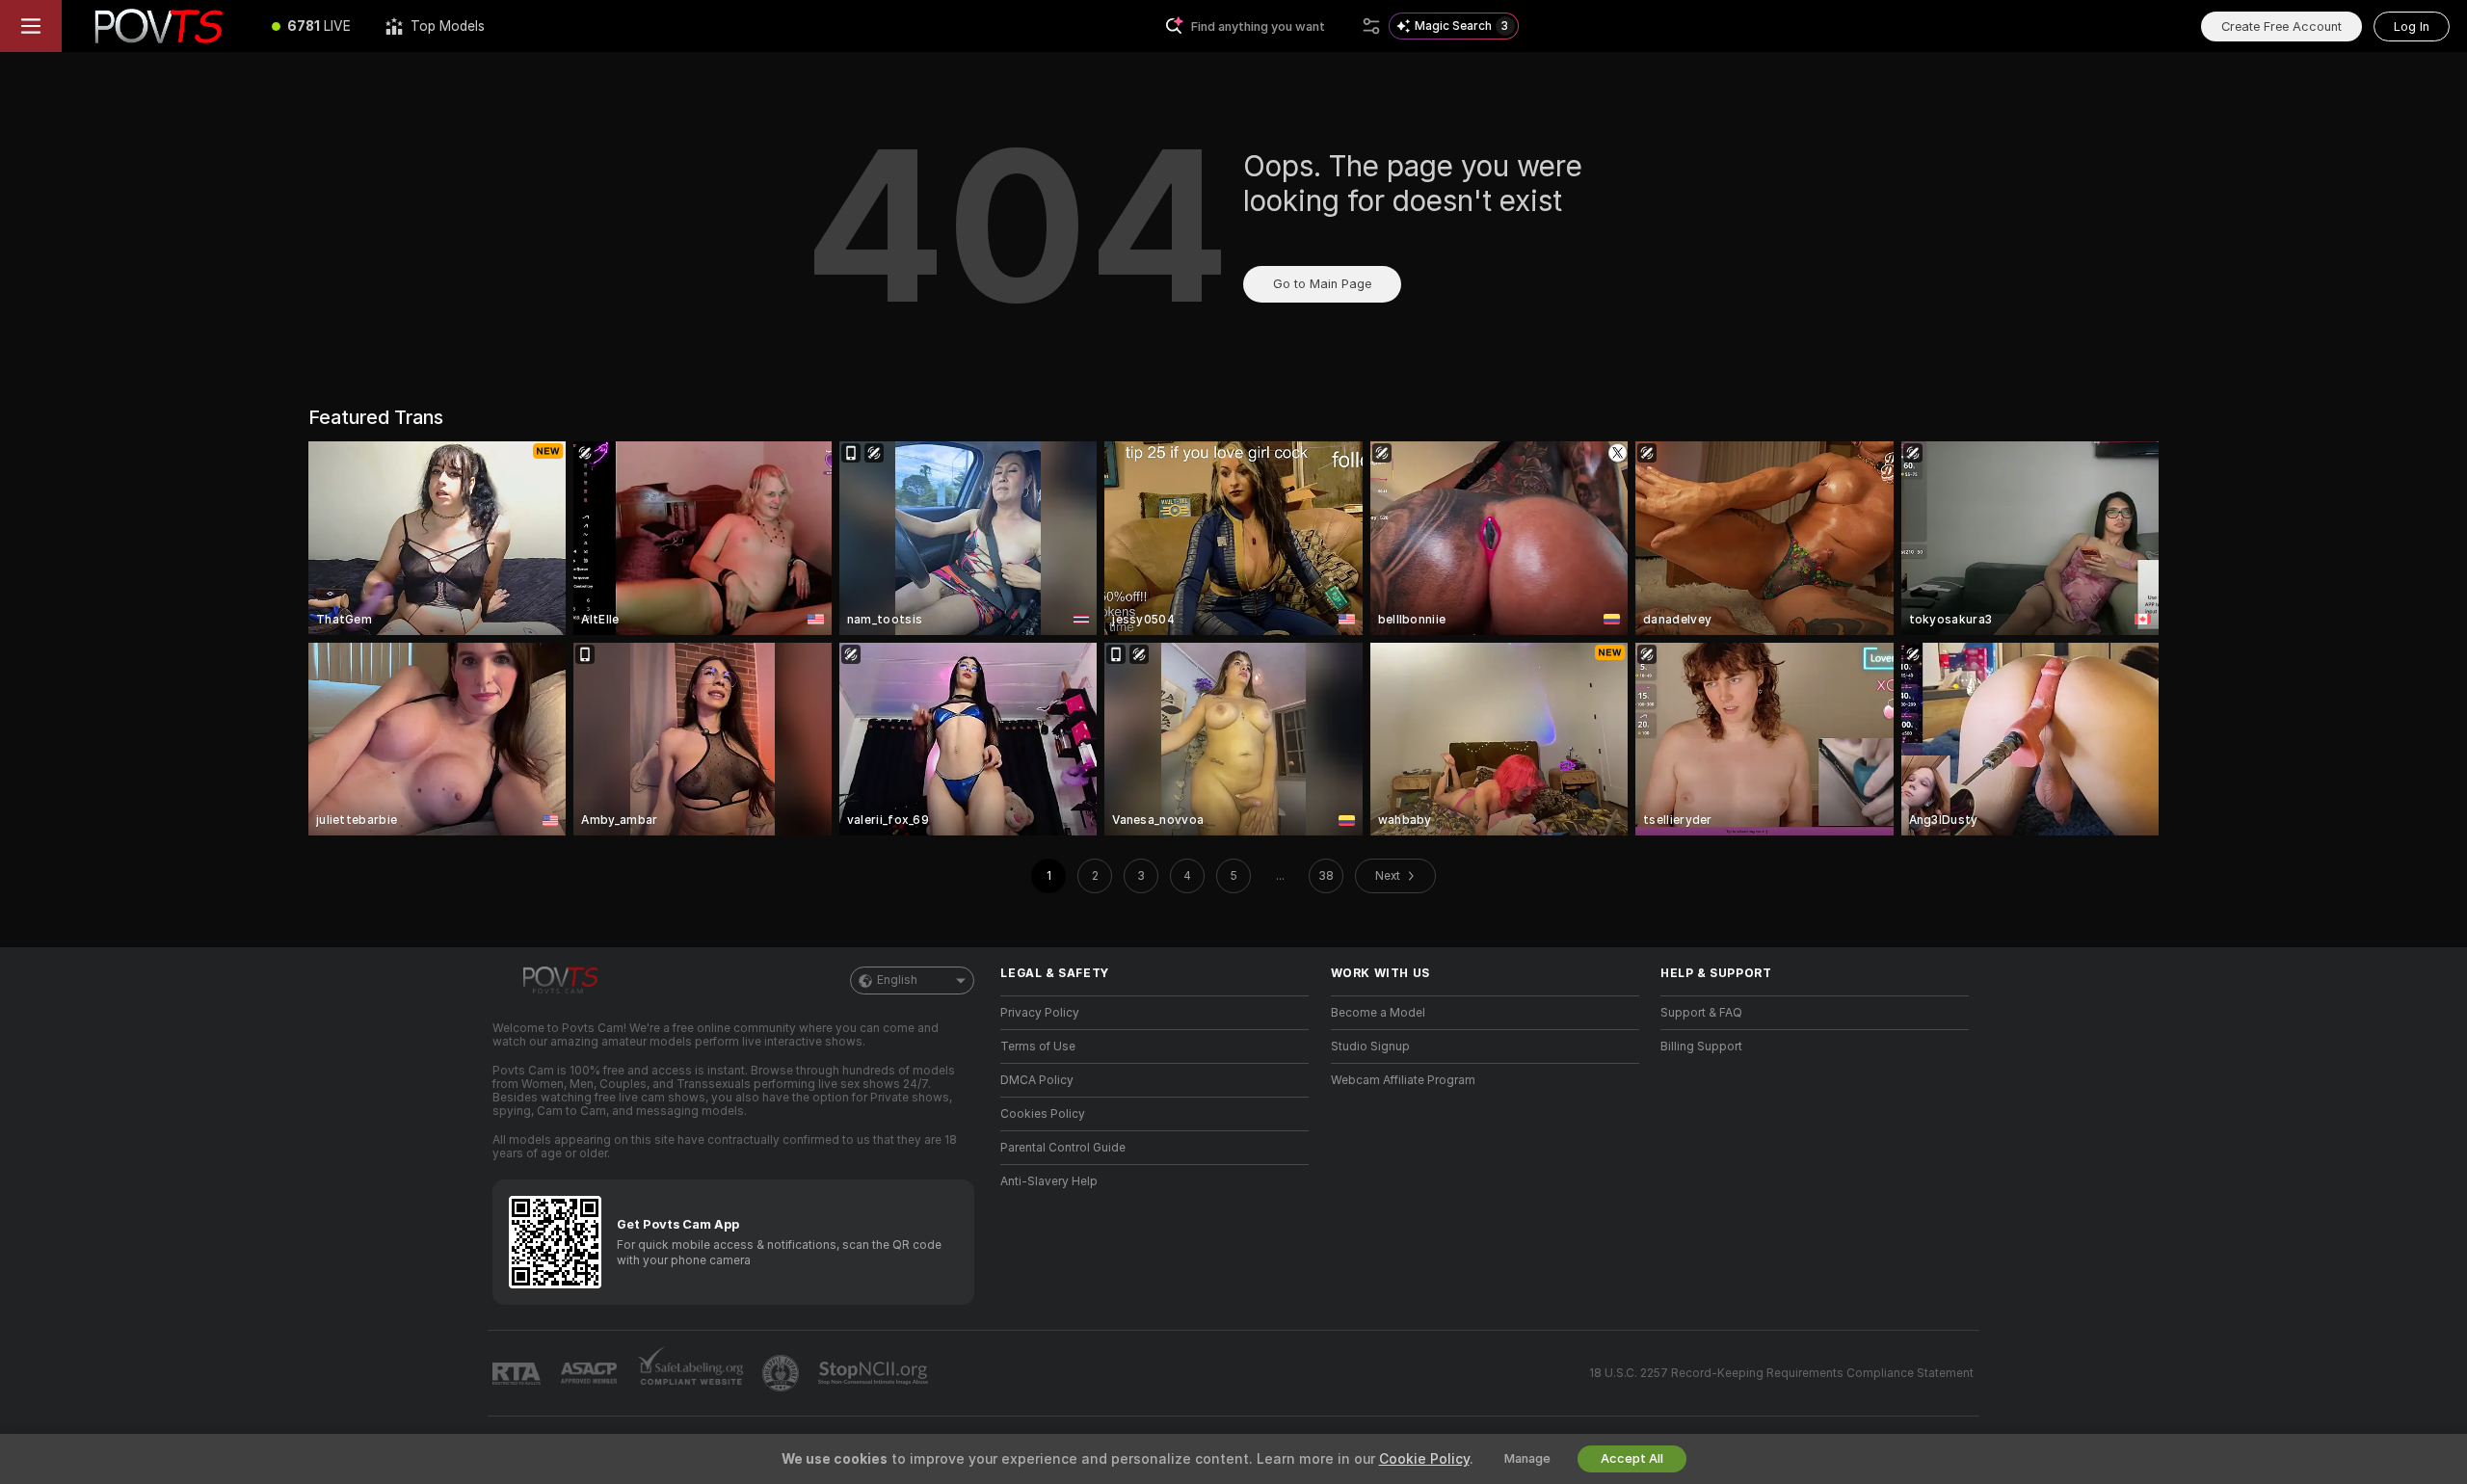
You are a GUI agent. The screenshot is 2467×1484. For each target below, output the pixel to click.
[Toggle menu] (31, 26)
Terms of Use (1038, 1047)
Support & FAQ (1701, 1013)
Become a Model (1378, 1013)
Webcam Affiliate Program (1403, 1080)
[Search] (1371, 26)
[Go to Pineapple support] (783, 1373)
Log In (2412, 26)
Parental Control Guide (1063, 1148)
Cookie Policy (1424, 1459)
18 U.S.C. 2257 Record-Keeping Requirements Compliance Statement (1781, 1373)
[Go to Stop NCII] (875, 1373)
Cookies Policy (1043, 1114)
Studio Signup (1370, 1047)
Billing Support (1701, 1047)
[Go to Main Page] (158, 26)
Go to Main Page (1322, 284)
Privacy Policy (1040, 1013)
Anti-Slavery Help (1049, 1181)
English (897, 980)
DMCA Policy (1037, 1080)
